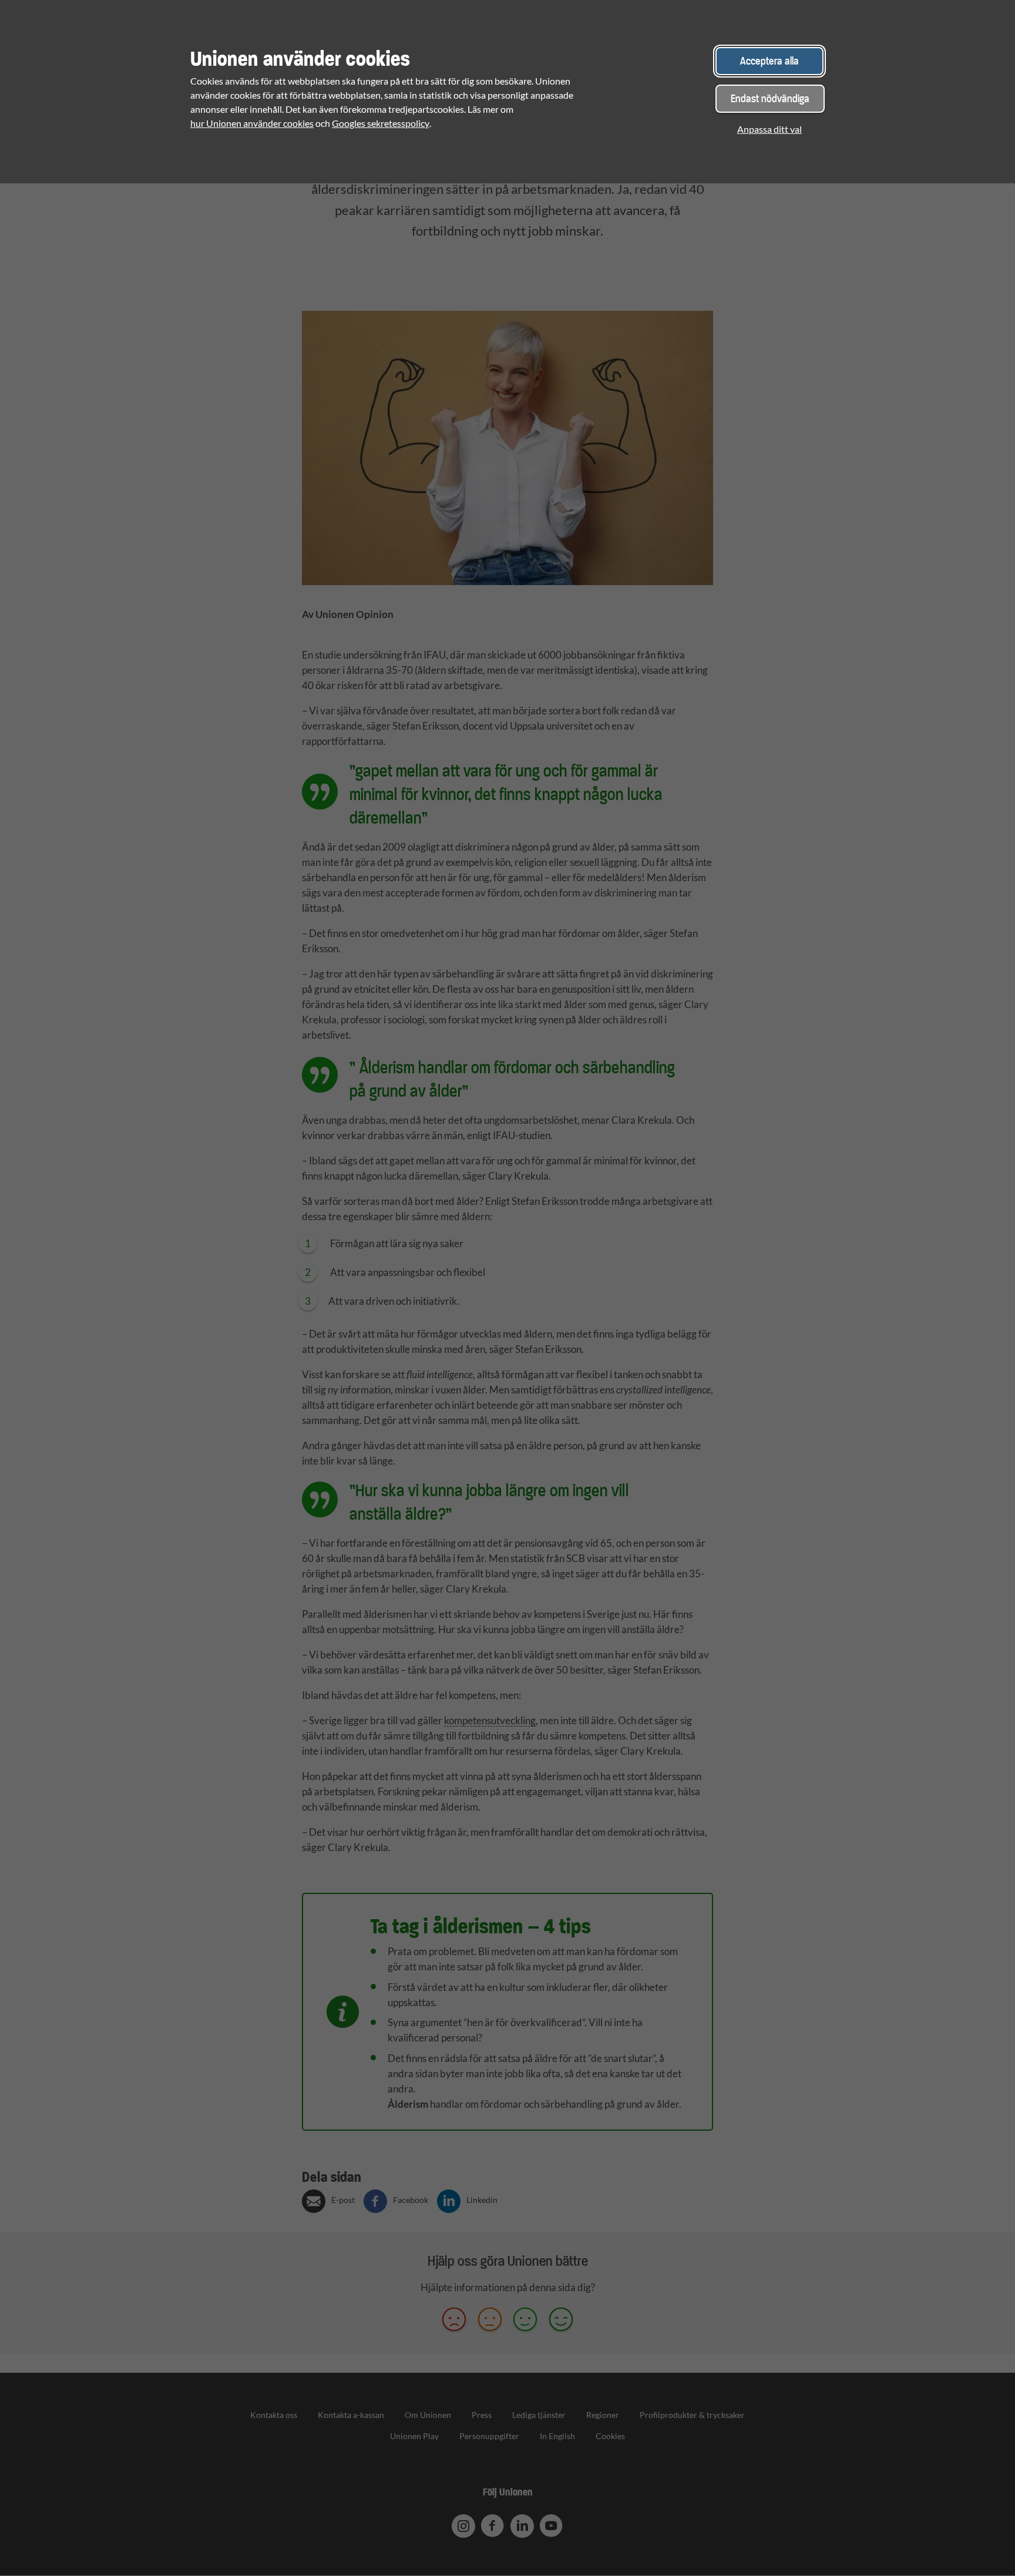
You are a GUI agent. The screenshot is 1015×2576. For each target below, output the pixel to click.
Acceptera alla (769, 61)
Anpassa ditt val (769, 129)
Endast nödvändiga (770, 98)
